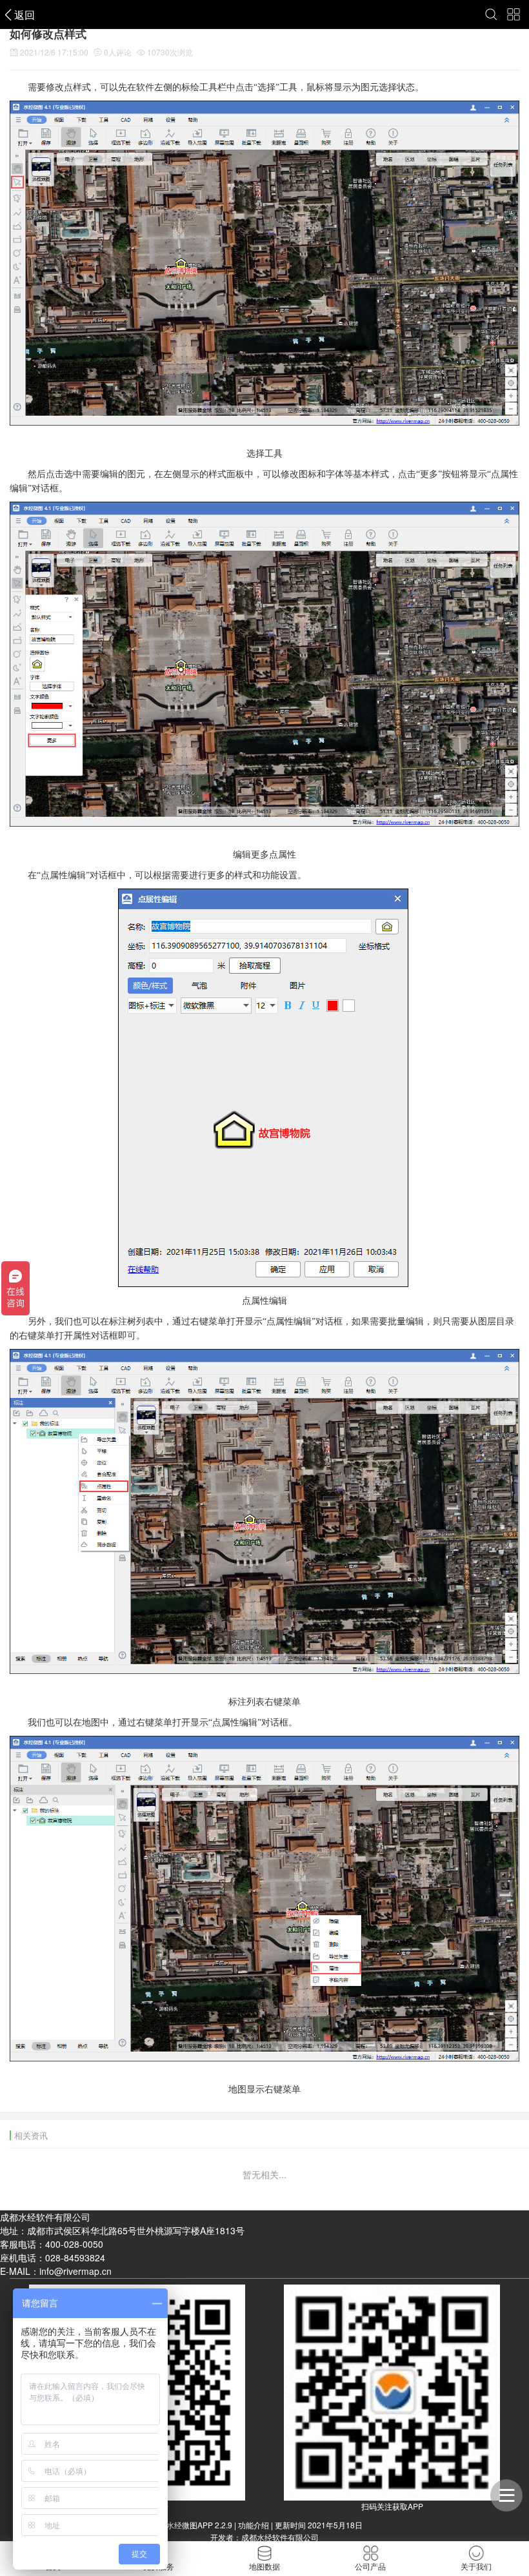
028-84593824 (75, 2257)
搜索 (492, 15)
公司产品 (370, 2566)
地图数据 (264, 2566)
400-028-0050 (74, 2244)
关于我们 (476, 2566)
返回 (25, 15)
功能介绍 (254, 2525)
